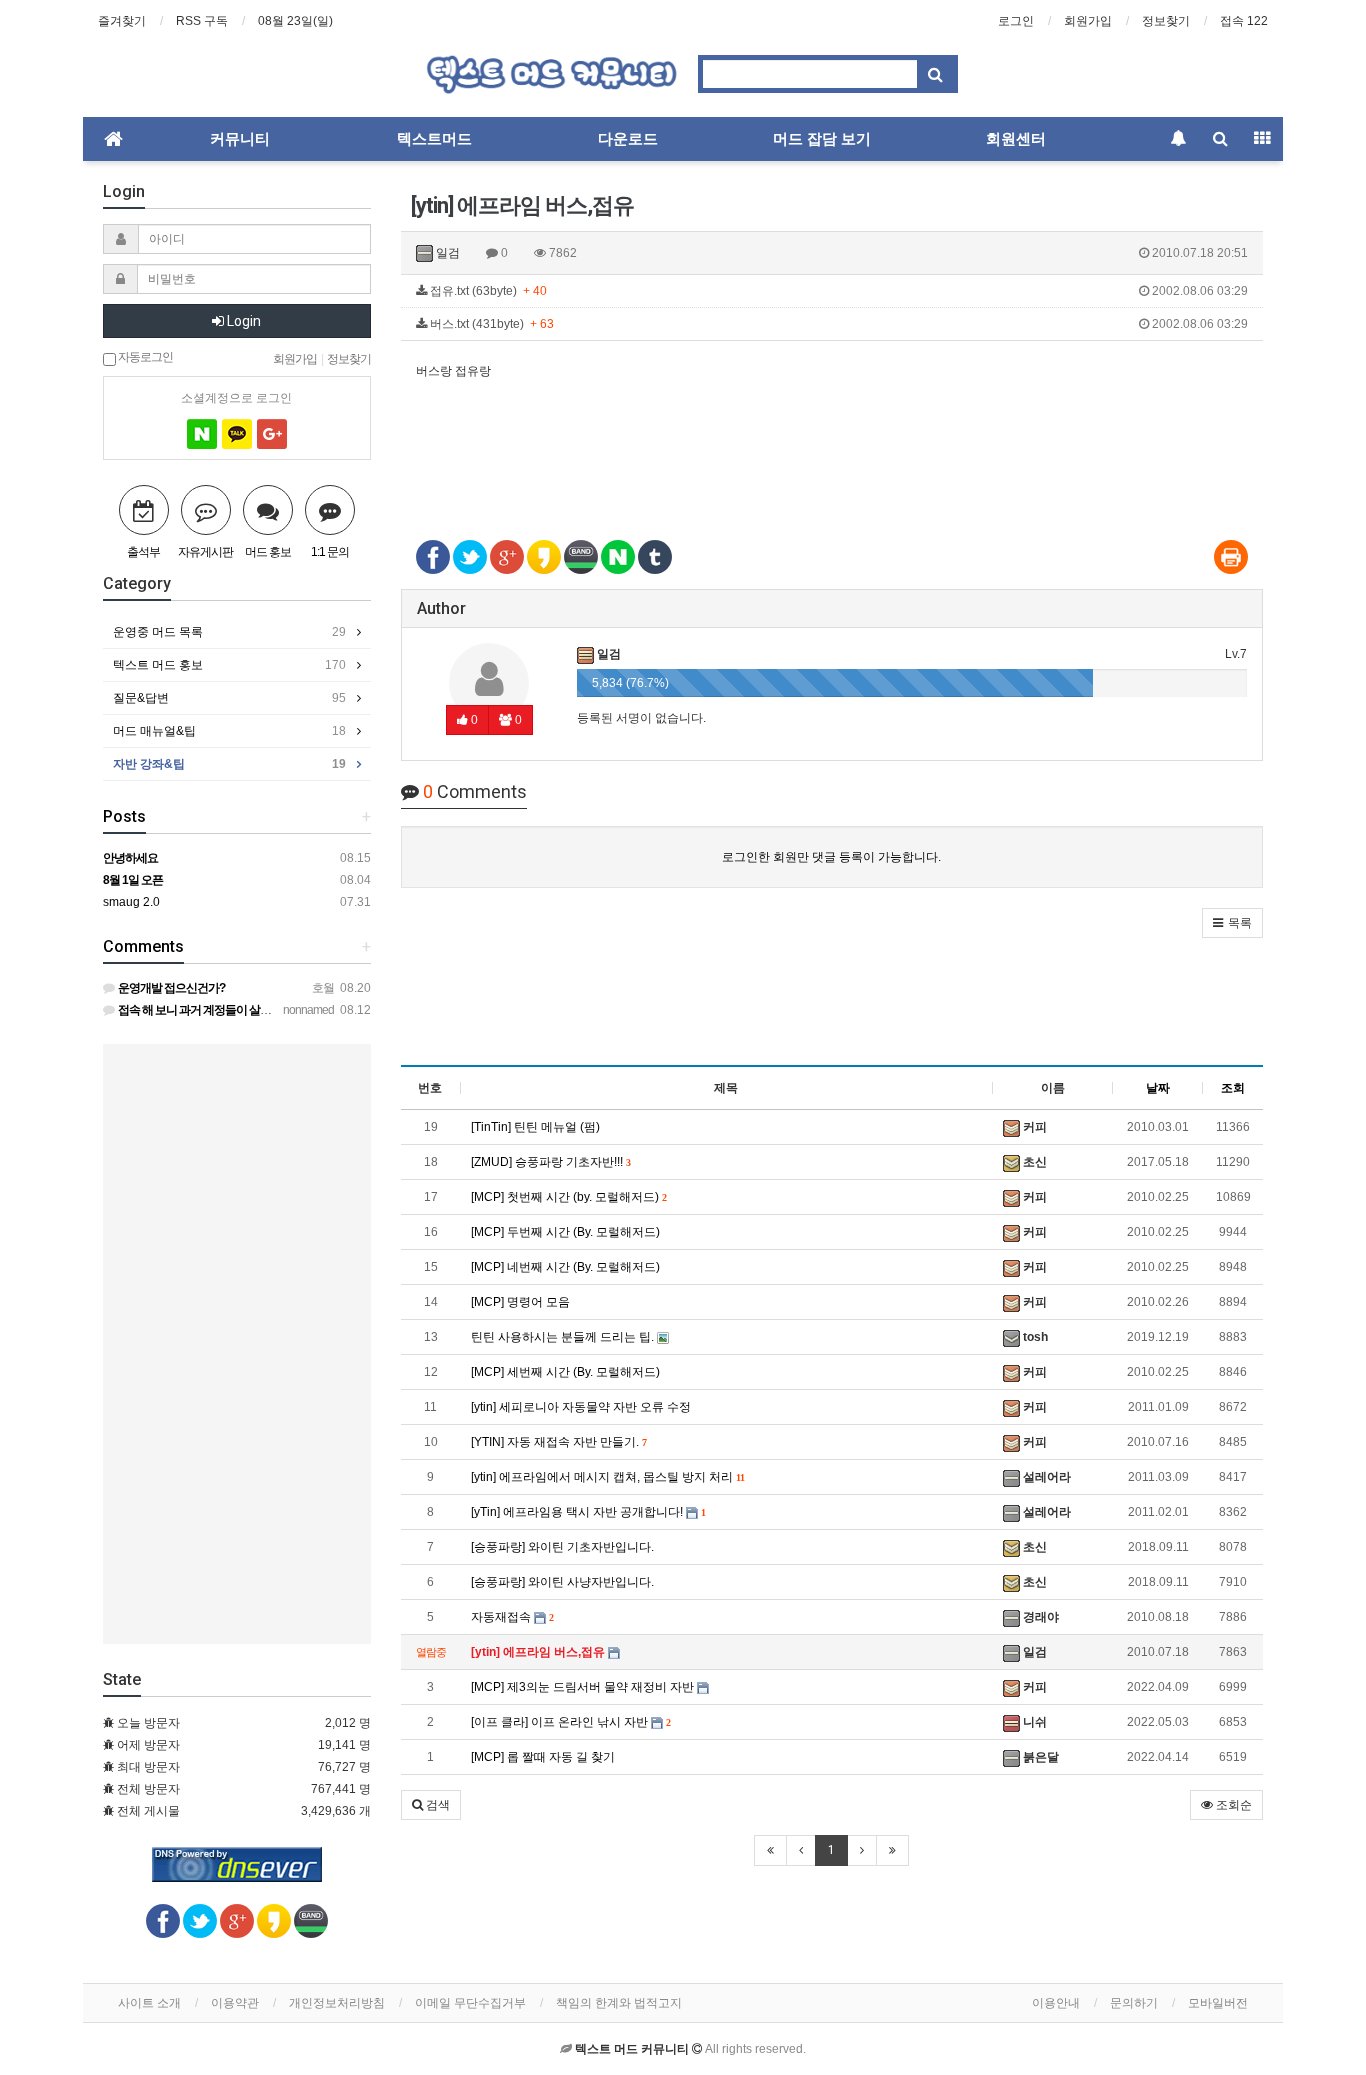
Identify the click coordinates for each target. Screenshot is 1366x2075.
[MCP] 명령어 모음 (520, 1302)
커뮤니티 (240, 139)
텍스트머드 (434, 139)
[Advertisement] (832, 448)
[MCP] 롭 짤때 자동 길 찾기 (543, 1757)
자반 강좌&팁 (229, 764)
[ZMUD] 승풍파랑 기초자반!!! (550, 1162)
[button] (1232, 923)
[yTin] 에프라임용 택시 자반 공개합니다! (588, 1512)
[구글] (272, 434)
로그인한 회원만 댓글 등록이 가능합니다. (831, 857)
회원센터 (1016, 139)
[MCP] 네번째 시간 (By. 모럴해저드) (565, 1267)
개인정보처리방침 (337, 2003)
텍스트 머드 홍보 (229, 665)
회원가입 (1088, 21)
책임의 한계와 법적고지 (619, 2003)
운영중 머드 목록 (229, 632)
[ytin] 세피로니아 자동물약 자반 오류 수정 (581, 1407)
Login (242, 321)
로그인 (1016, 21)
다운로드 (628, 139)
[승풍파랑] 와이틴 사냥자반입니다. (562, 1582)
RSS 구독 (202, 21)
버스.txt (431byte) (838, 324)
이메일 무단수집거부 (470, 2003)
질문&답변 (229, 698)
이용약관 (235, 2003)
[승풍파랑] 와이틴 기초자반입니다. (562, 1547)
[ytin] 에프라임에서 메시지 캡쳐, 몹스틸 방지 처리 (607, 1477)
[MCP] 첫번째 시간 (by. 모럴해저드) (568, 1197)
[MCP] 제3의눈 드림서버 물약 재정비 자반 (584, 1687)
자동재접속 (512, 1617)
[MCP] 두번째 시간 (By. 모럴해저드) (565, 1232)
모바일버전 (1218, 2003)
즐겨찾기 (122, 21)
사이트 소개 (149, 2003)
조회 (1233, 1088)
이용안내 (1056, 2003)
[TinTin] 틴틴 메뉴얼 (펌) (535, 1127)
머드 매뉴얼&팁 (229, 731)
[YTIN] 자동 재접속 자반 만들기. (558, 1442)
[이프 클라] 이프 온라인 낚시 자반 (570, 1722)
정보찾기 (1166, 21)
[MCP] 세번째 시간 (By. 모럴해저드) (565, 1372)
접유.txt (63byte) (838, 291)
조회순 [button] (1232, 1805)
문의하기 (1134, 2003)
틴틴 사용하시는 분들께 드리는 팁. (564, 1337)
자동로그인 (144, 356)
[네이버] (202, 434)
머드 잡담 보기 (822, 139)
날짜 (1158, 1088)
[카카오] (237, 434)
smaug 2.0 (131, 902)
